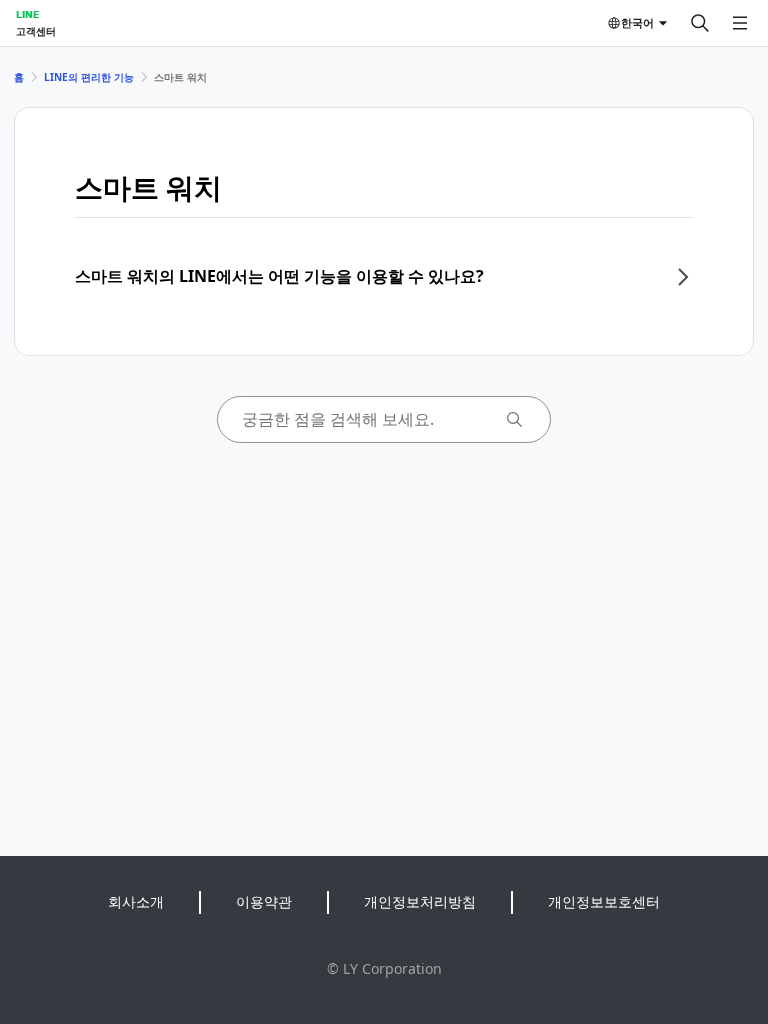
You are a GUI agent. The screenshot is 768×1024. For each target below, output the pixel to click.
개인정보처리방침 (420, 901)
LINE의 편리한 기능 (89, 77)
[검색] (700, 23)
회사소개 (136, 901)
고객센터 (36, 31)
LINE (27, 14)
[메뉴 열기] (740, 23)
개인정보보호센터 (604, 901)
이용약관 (264, 901)
